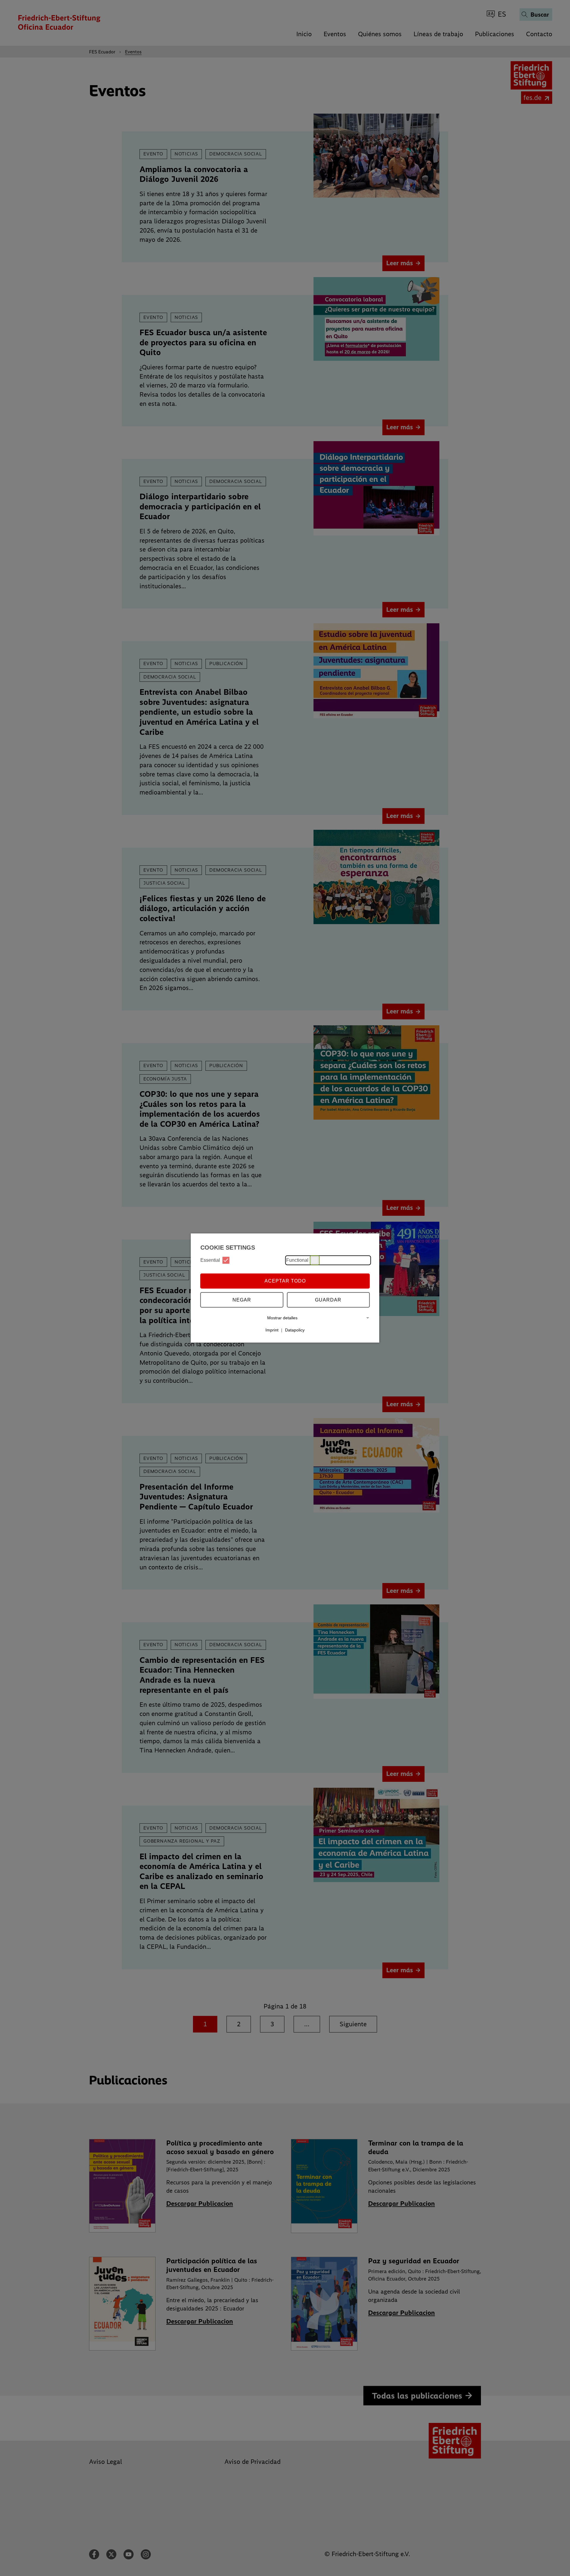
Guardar (328, 1300)
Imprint (272, 1330)
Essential (210, 1260)
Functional (297, 1260)
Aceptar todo (285, 1281)
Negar (242, 1300)
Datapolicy (295, 1330)
